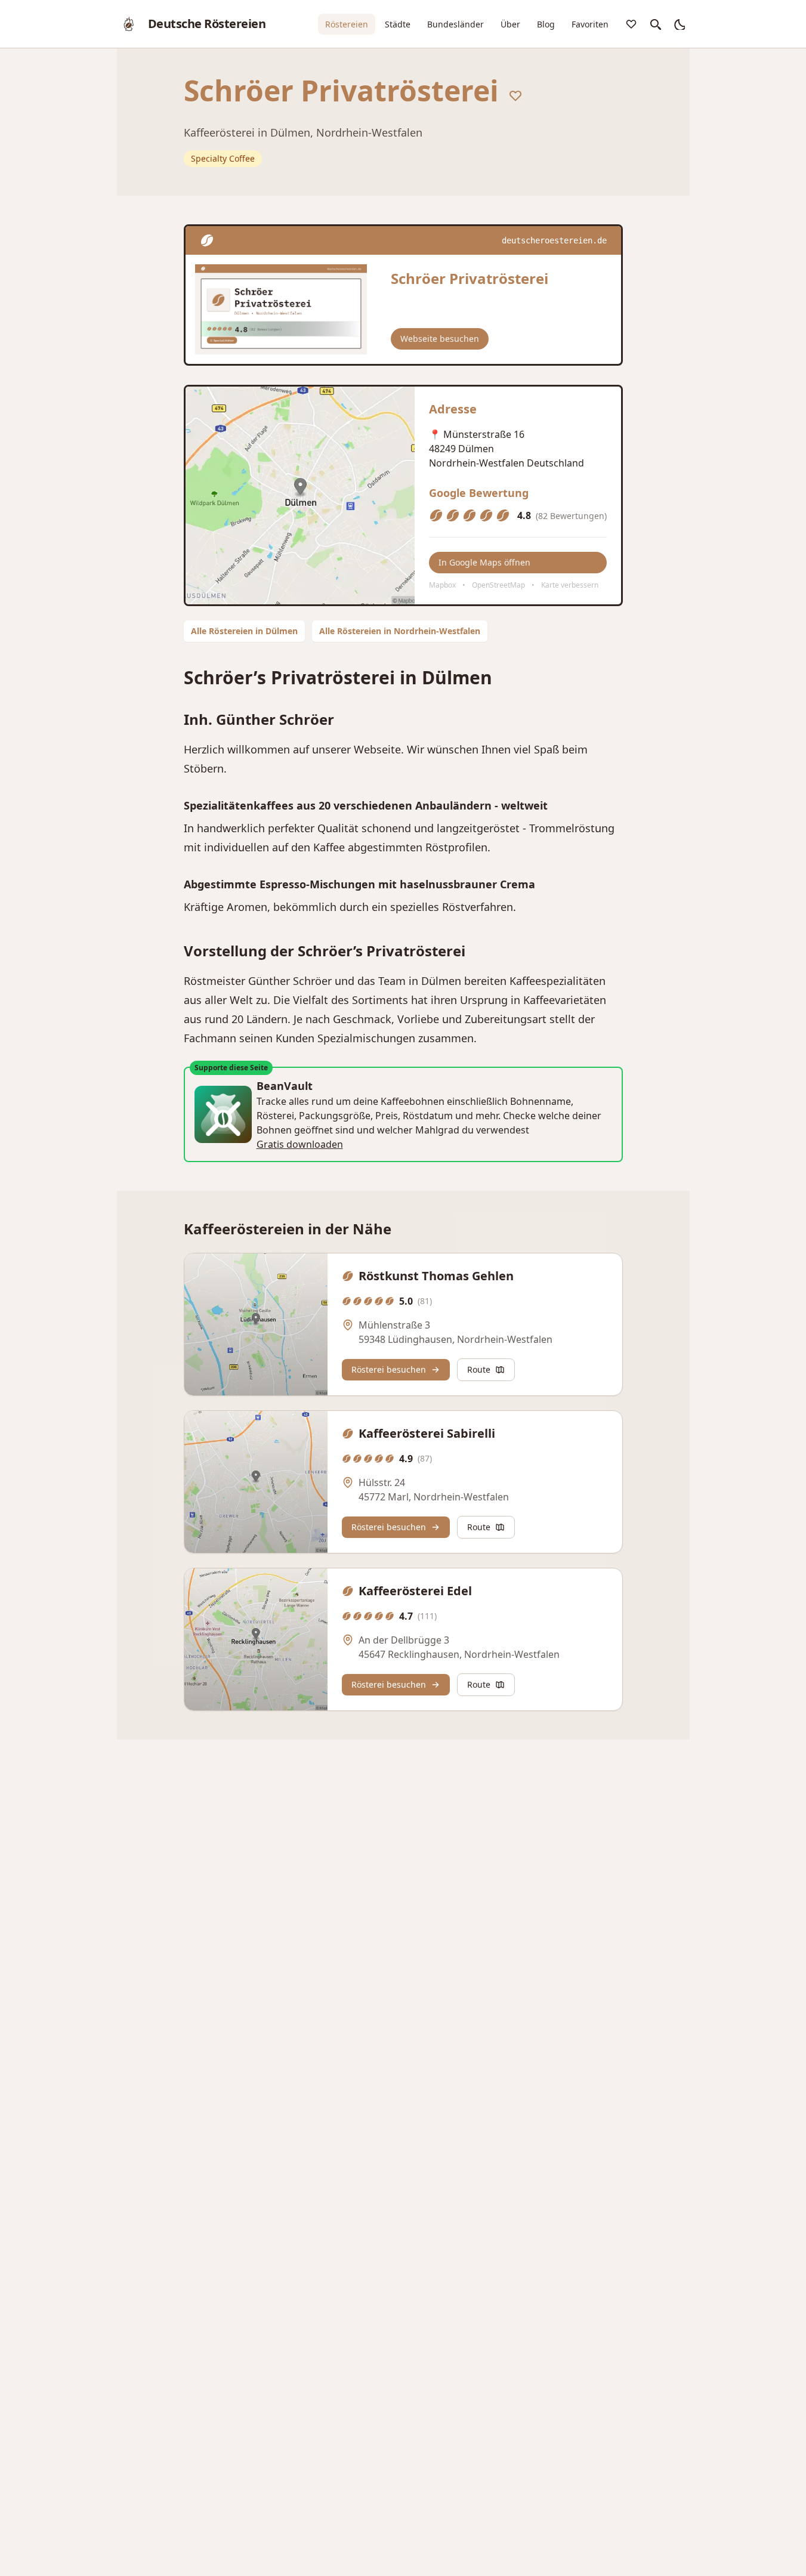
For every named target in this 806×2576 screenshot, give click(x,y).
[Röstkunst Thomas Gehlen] (256, 1324)
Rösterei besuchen (389, 1369)
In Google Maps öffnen (484, 562)
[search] (655, 24)
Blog (546, 24)
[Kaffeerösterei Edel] (256, 1639)
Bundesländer (456, 24)
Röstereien (347, 24)
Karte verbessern (570, 585)
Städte (398, 24)
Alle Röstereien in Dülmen (244, 631)
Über (510, 24)
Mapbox (442, 585)
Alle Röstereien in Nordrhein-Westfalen (400, 631)
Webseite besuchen (440, 339)
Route (479, 1369)
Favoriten (590, 24)
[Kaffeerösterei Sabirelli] (256, 1482)
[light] (679, 24)
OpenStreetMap (498, 585)
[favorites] (631, 24)
